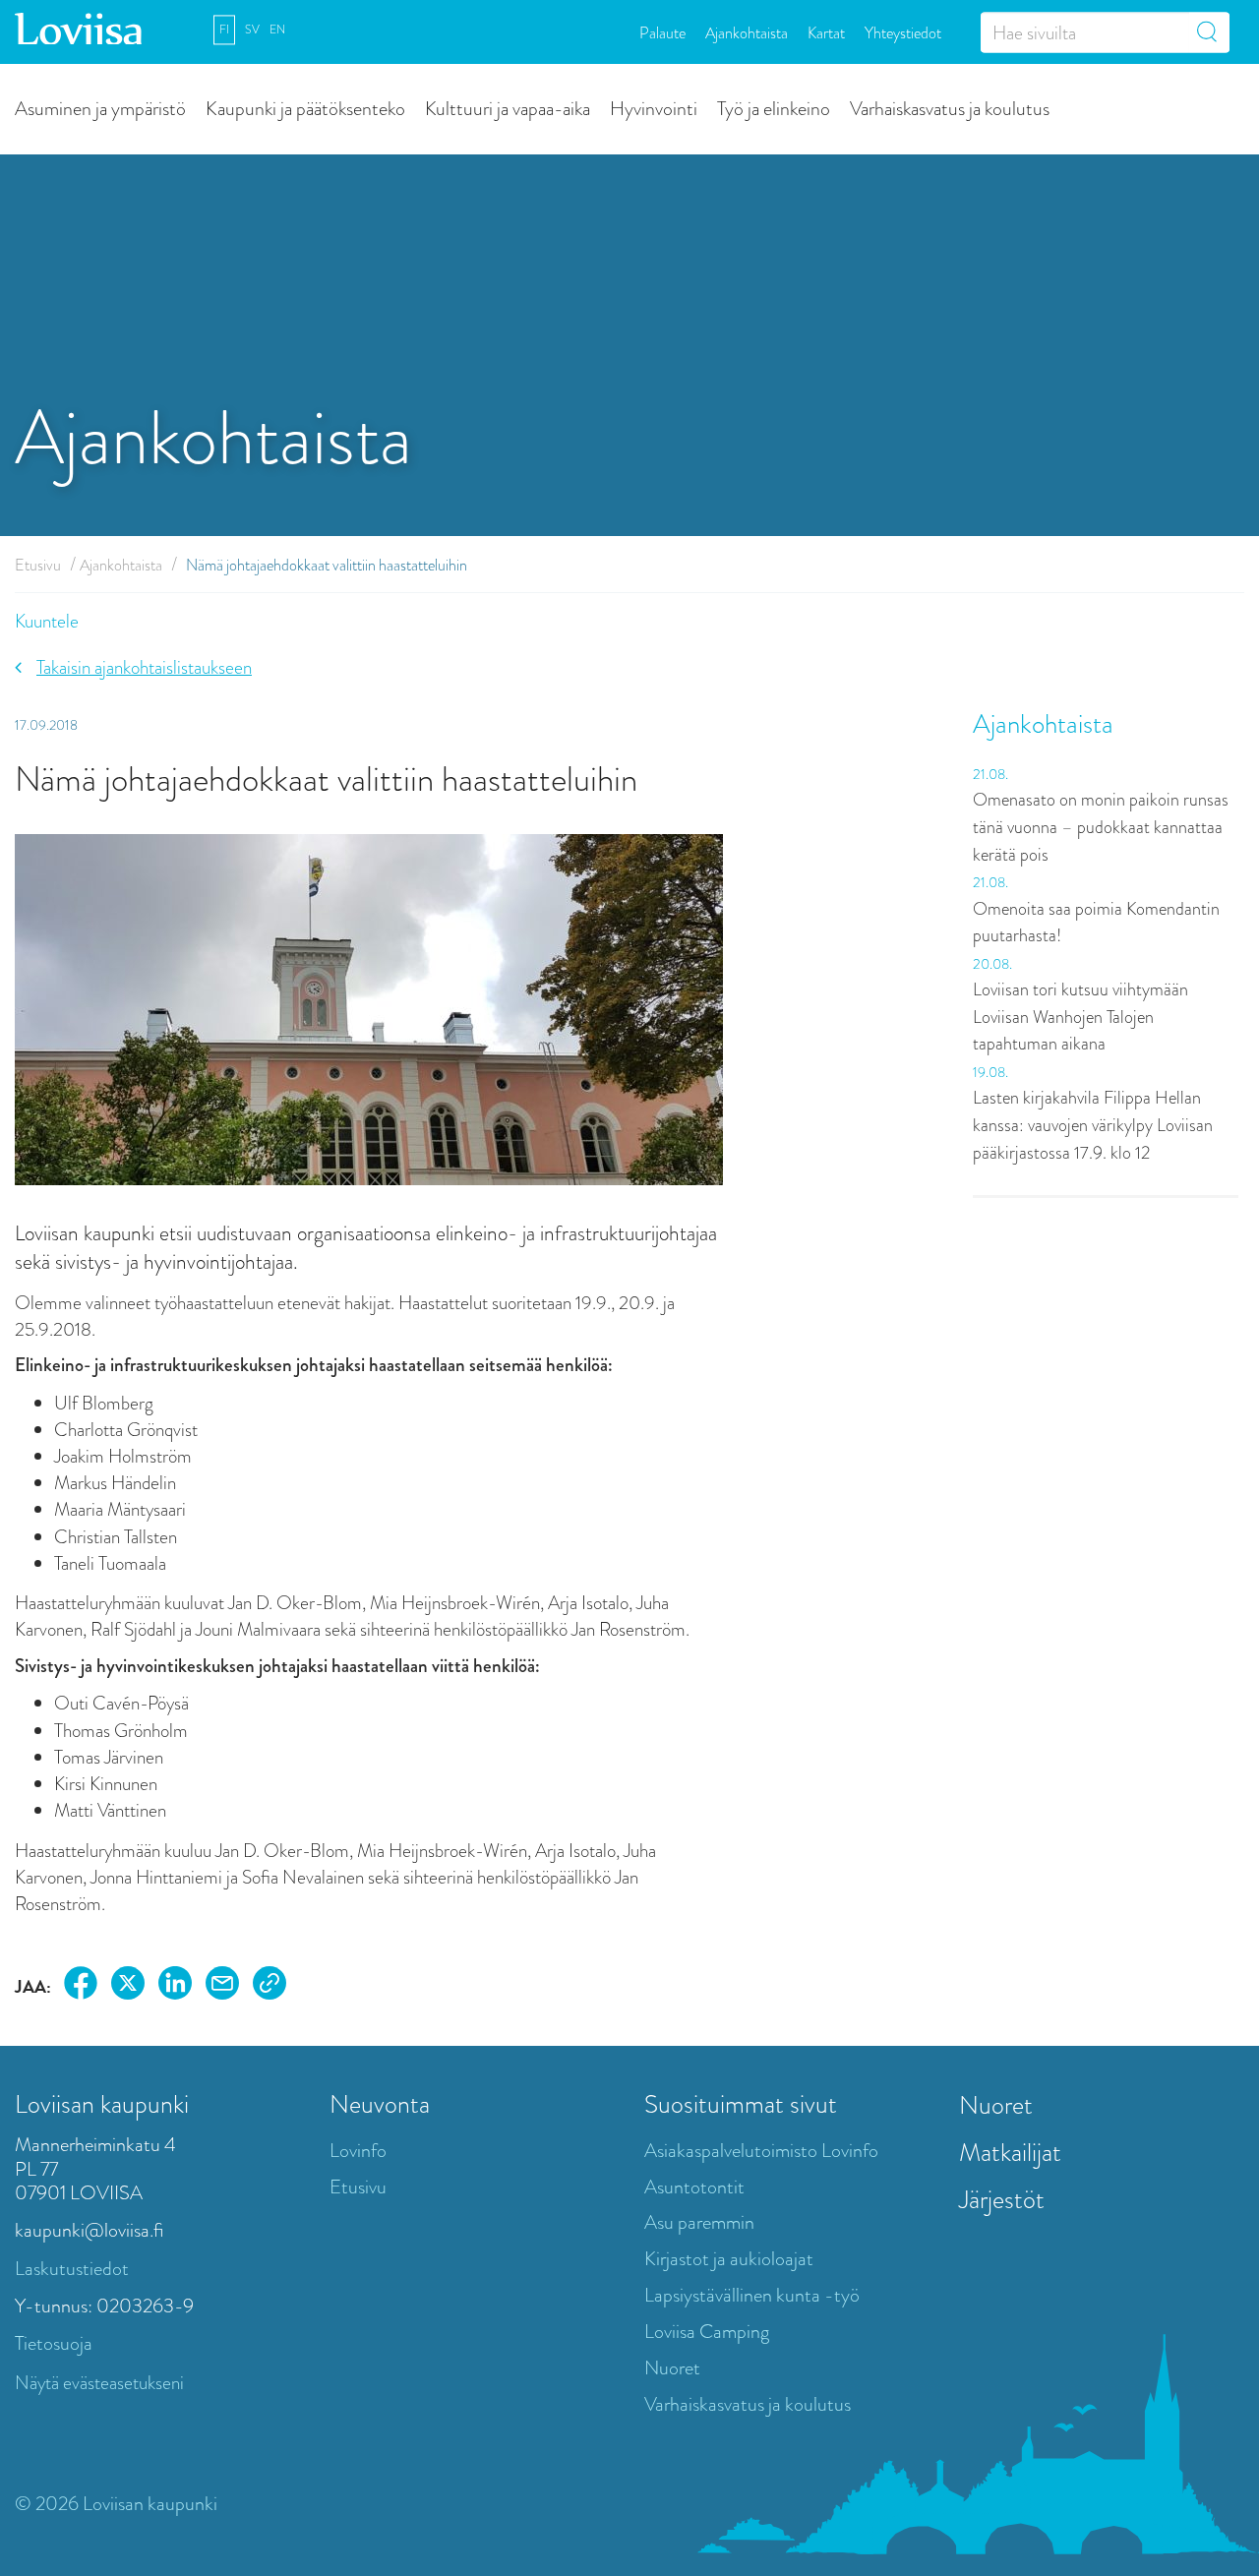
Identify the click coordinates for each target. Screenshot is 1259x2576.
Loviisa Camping (707, 2332)
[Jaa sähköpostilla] (222, 1986)
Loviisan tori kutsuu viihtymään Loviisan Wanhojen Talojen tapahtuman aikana (1080, 1017)
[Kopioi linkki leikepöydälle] (270, 1986)
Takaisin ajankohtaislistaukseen (144, 667)
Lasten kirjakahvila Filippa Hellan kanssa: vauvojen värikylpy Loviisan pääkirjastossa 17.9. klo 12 (1093, 1125)
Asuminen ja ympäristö (100, 108)
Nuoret (672, 2368)
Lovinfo (358, 2151)
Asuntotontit (694, 2187)
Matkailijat (1010, 2152)
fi (224, 30)
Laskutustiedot (72, 2269)
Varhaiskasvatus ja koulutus (950, 108)
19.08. (990, 1072)
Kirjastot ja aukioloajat (729, 2259)
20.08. (992, 964)
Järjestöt (1002, 2199)
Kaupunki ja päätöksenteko (305, 108)
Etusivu (38, 565)
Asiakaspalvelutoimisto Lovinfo (761, 2151)
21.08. (990, 774)
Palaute (662, 32)
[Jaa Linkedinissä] (175, 1986)
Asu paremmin (699, 2222)
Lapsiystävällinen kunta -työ (752, 2295)
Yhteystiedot (903, 32)
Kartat (826, 32)
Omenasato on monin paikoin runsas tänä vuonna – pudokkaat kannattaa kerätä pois (1101, 827)
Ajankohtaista (747, 32)
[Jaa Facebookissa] (81, 1986)
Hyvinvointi (654, 108)
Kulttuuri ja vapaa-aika (508, 108)
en (277, 30)
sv (252, 30)
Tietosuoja (54, 2343)
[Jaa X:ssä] (128, 1986)
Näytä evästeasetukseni (99, 2383)
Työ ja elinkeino (774, 108)
